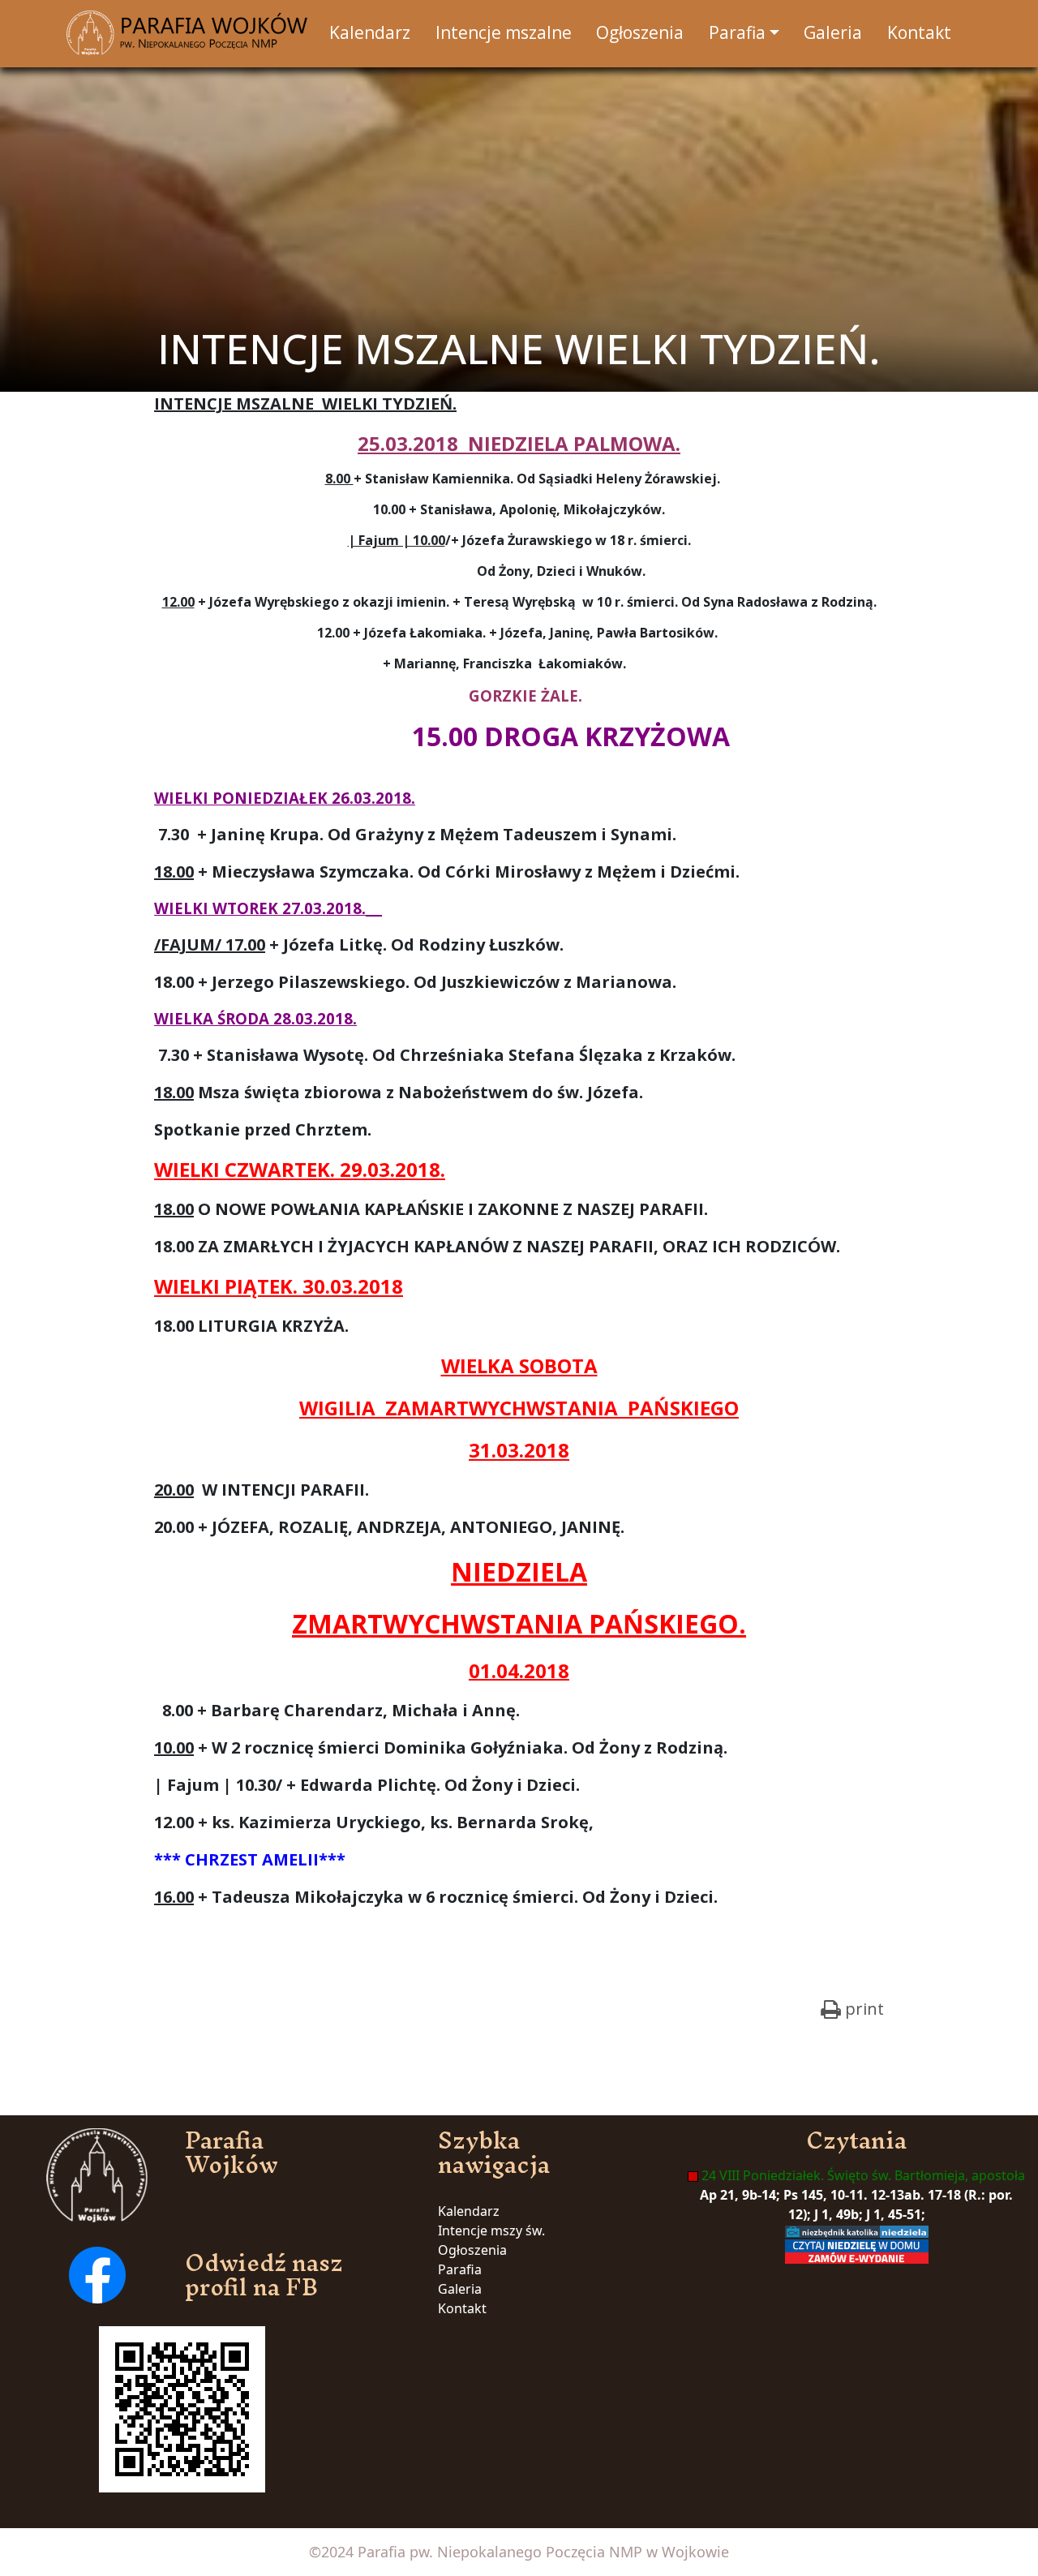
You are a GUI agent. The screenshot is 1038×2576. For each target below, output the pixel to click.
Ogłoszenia (472, 2250)
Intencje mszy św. (491, 2230)
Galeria (460, 2289)
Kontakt (462, 2308)
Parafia (460, 2269)
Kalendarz (469, 2211)
